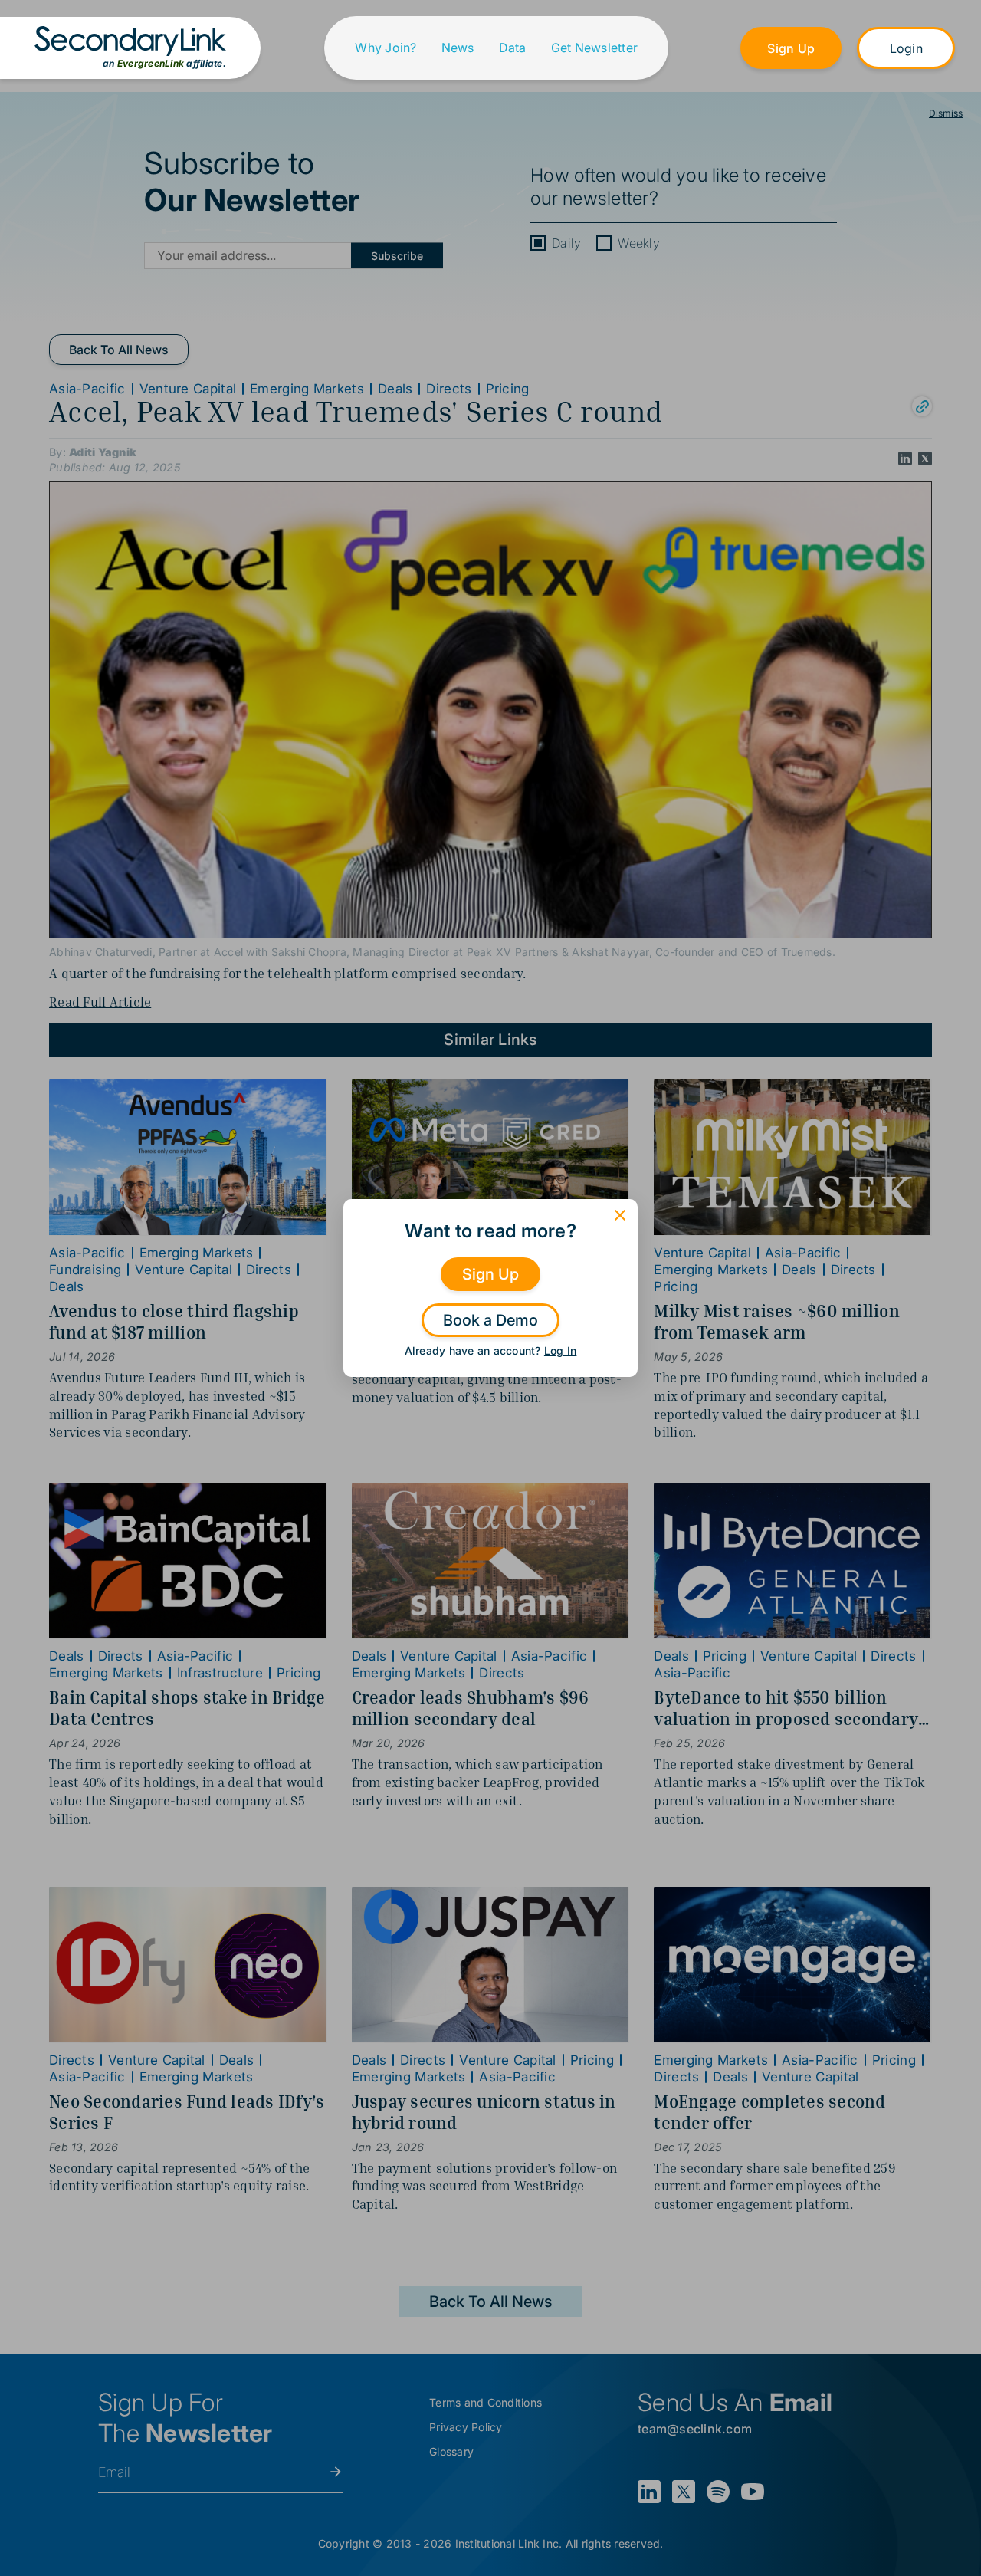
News (458, 48)
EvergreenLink (151, 63)
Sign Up (791, 48)
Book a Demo (490, 1320)
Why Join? (386, 48)
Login (906, 48)
